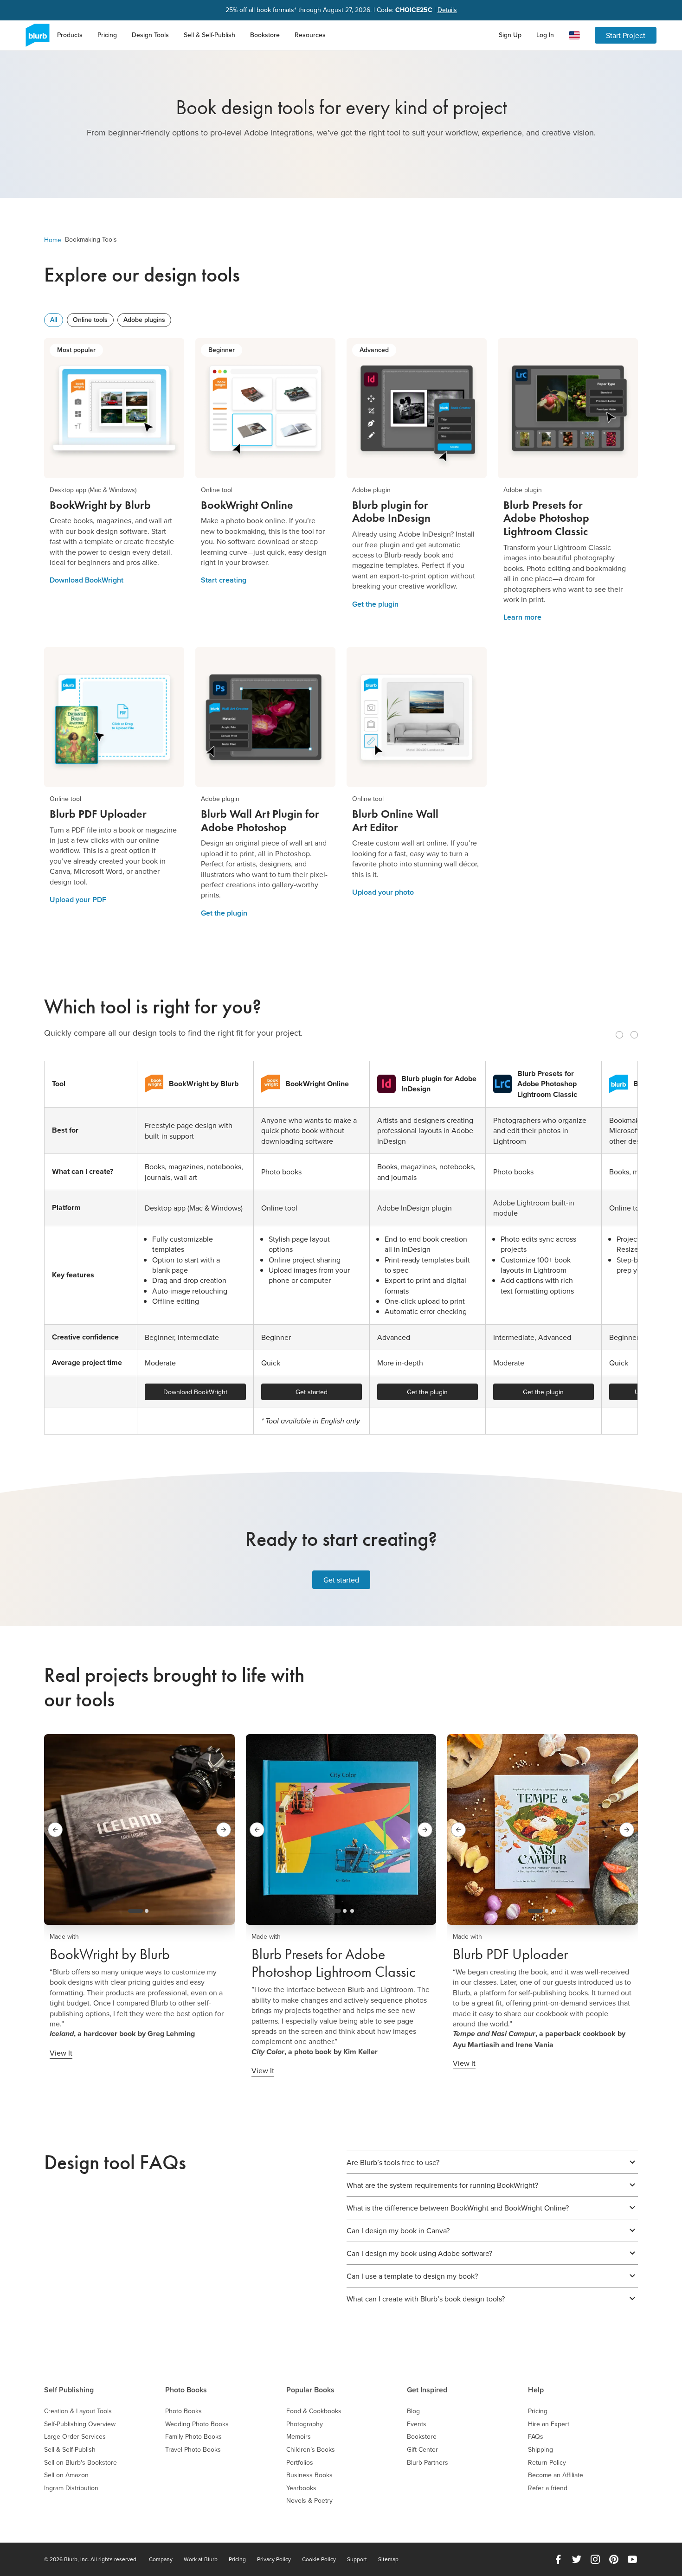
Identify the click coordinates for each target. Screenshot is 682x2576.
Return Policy (547, 2463)
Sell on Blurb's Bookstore (80, 2463)
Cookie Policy (319, 2559)
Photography (305, 2424)
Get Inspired (427, 2390)
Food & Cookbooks (314, 2411)
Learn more (522, 617)
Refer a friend (548, 2488)
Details (447, 10)
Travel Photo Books (193, 2450)
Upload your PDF (78, 900)
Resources (310, 35)
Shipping (540, 2450)
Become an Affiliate (556, 2475)
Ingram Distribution (71, 2488)
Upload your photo (383, 892)
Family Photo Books (193, 2437)
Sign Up (510, 35)
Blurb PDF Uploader (510, 1954)
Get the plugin (375, 604)
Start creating (224, 580)
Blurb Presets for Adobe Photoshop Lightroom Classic (334, 1963)
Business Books (309, 2475)
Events (417, 2424)
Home (53, 240)
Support (357, 2559)
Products (70, 35)
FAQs (536, 2437)
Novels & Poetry (309, 2501)
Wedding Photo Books (197, 2424)
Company (161, 2559)
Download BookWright (87, 580)
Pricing (107, 35)
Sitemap (388, 2559)
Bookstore (265, 35)
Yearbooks (301, 2488)
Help (536, 2390)
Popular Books (310, 2390)
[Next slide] (634, 1035)
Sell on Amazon (66, 2475)
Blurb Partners (428, 2463)
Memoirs (299, 2437)
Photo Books (186, 2390)
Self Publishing (69, 2390)
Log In (545, 35)
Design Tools (150, 35)
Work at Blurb (201, 2559)
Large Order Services (75, 2437)
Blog (413, 2411)
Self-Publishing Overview (80, 2424)
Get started (312, 1392)
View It (61, 2053)
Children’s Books (311, 2450)
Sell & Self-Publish (209, 35)
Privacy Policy (274, 2559)
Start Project (626, 35)
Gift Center (422, 2450)
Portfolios (300, 2463)
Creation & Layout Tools (78, 2411)
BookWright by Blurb (110, 1954)
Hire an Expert (549, 2424)
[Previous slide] (619, 1035)
